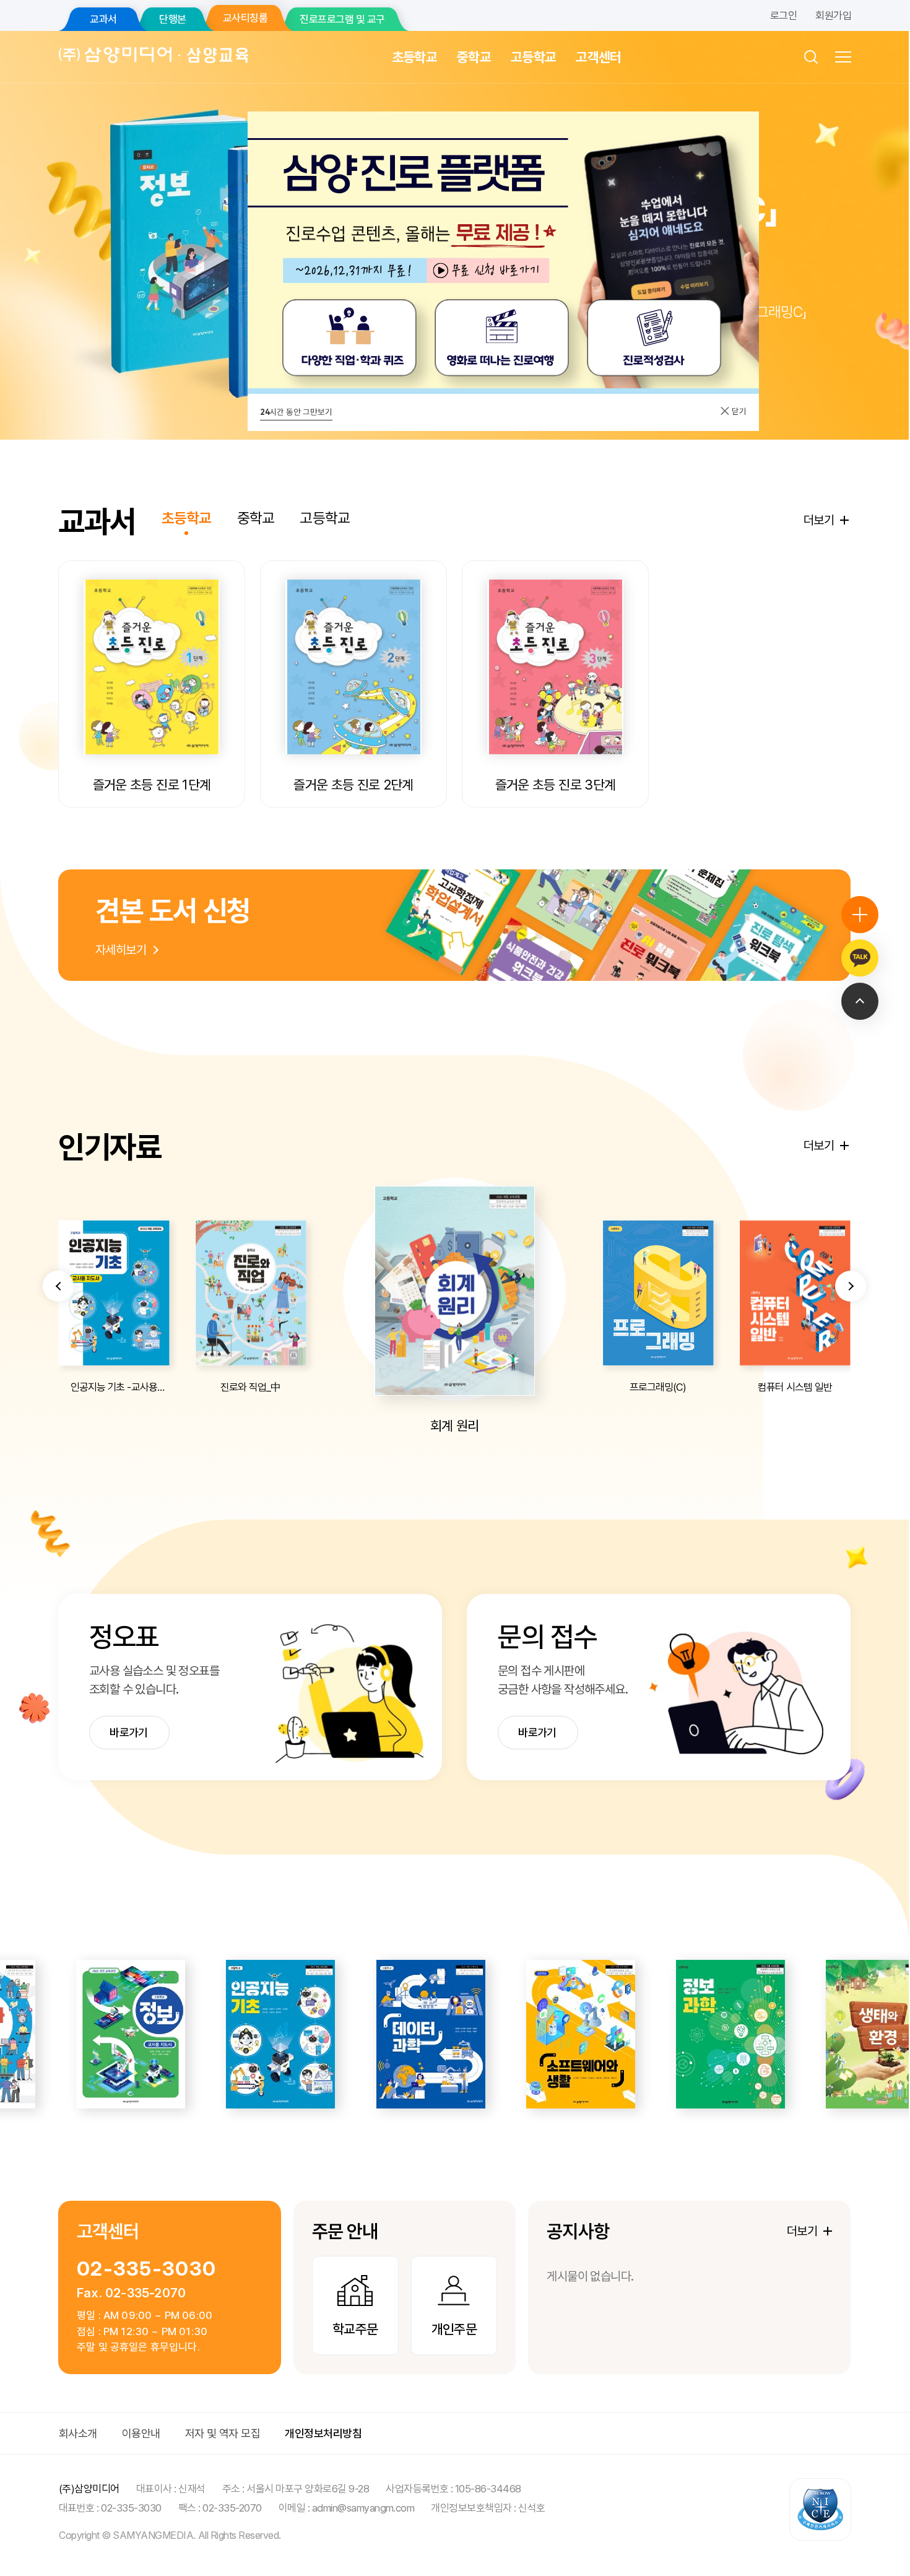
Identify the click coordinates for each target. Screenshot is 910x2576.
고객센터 (598, 57)
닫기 (738, 411)
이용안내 (141, 2433)
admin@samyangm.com (363, 2508)
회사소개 (78, 2433)
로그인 (783, 15)
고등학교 (533, 57)
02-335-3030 (146, 2269)
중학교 (474, 57)
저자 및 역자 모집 (223, 2433)
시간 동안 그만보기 (296, 412)
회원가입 (833, 15)
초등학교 (414, 57)
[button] (58, 1286)
